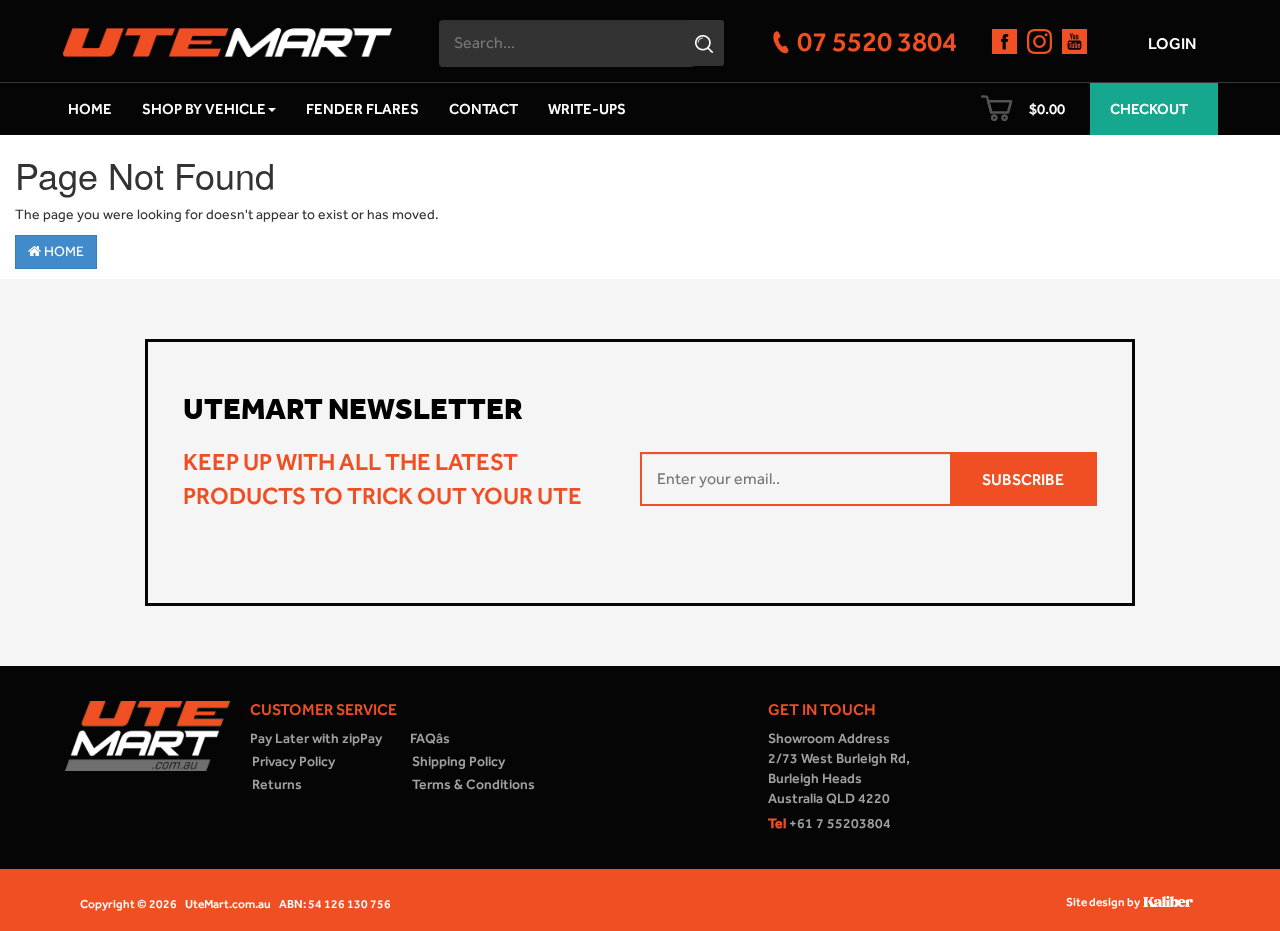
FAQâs (430, 738)
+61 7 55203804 (829, 823)
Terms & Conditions (473, 784)
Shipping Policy (458, 761)
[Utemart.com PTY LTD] (227, 36)
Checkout (1149, 109)
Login (1172, 43)
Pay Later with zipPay (316, 738)
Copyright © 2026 (128, 904)
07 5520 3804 (877, 41)
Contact (483, 109)
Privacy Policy (293, 761)
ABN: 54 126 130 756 (335, 904)
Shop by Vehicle (204, 109)
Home (90, 109)
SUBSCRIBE (1023, 479)
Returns (277, 784)
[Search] (706, 43)
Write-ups (587, 109)
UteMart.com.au (228, 904)
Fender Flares (362, 109)
